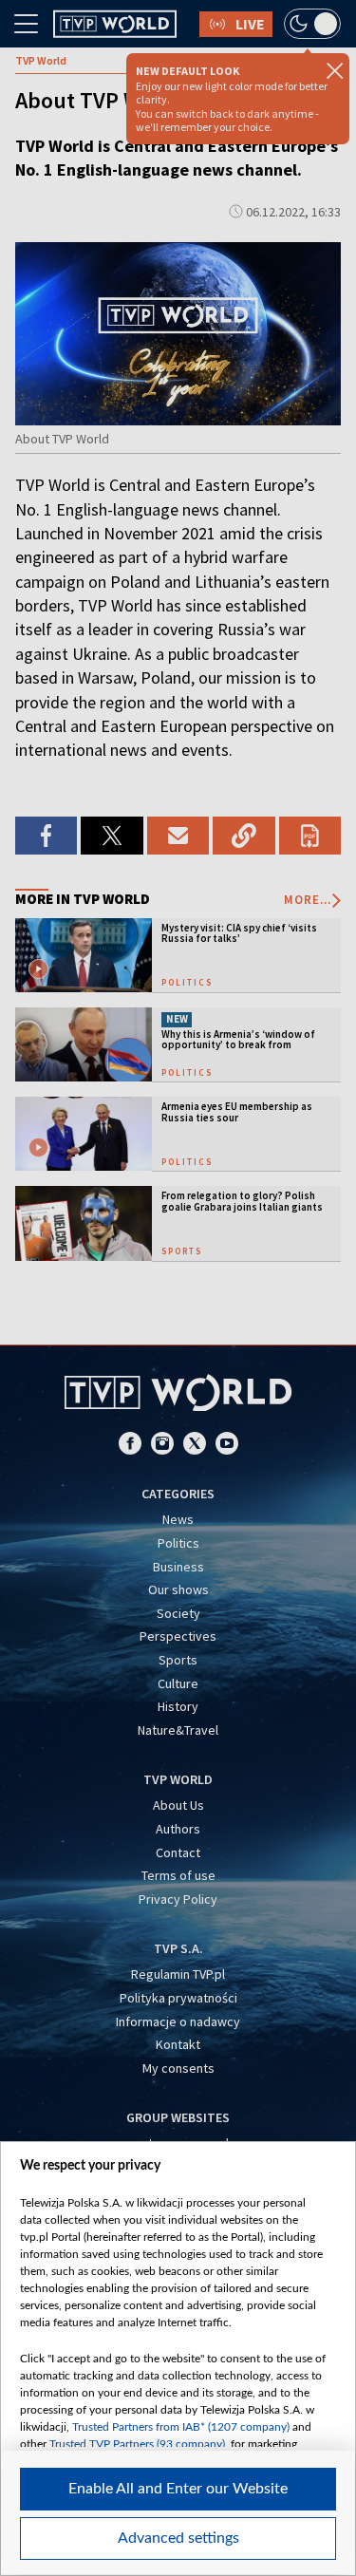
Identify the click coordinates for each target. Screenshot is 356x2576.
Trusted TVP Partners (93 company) (137, 2444)
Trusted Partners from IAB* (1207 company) (181, 2427)
